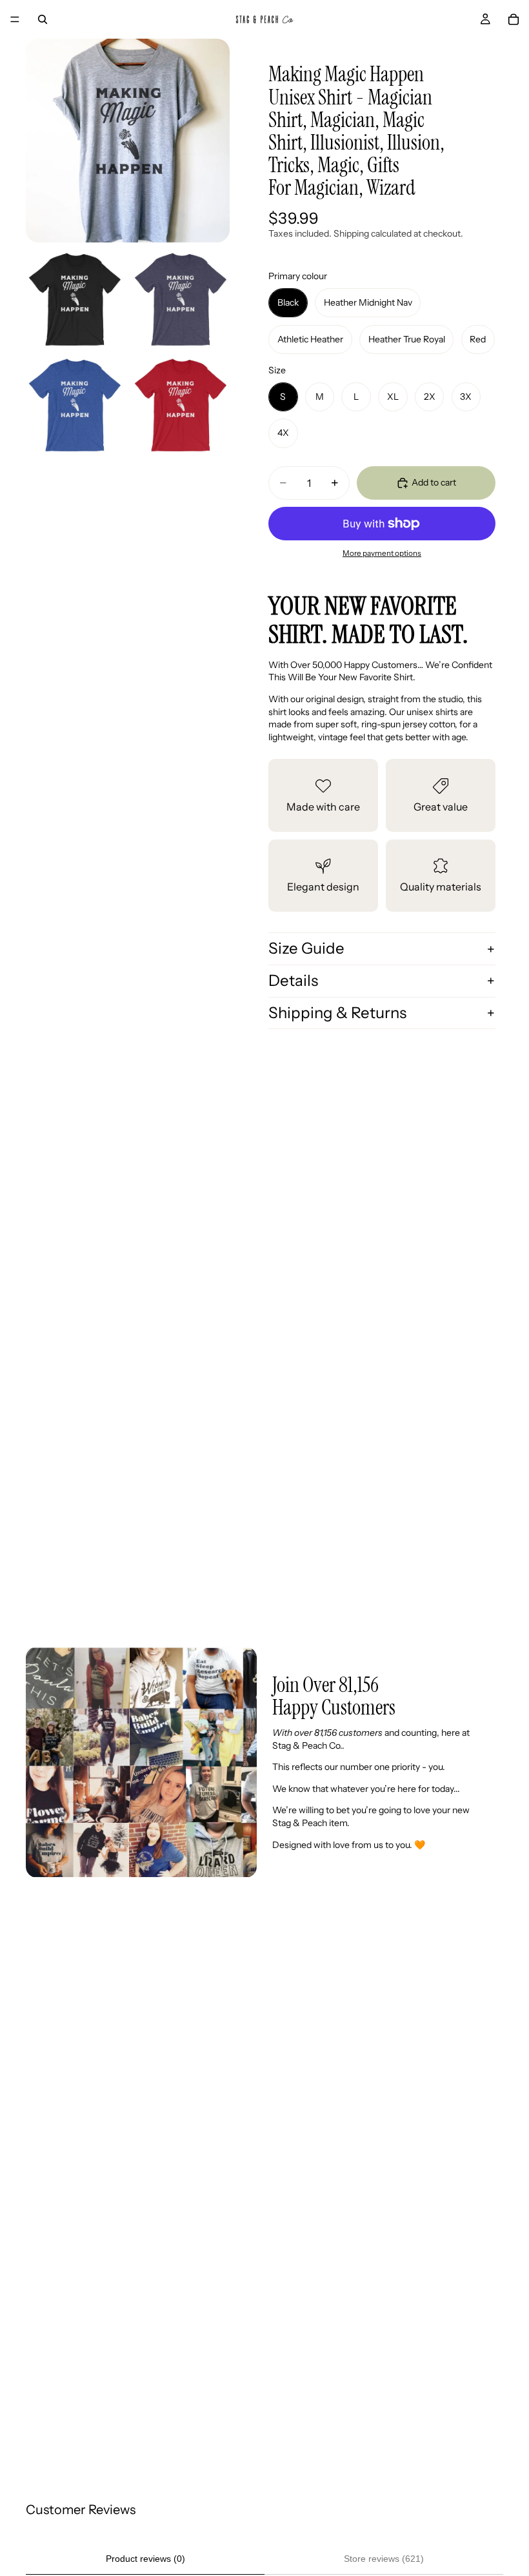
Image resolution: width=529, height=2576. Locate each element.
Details (293, 980)
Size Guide (306, 948)
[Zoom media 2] (75, 299)
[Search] (43, 19)
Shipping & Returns (337, 1013)
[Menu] (15, 19)
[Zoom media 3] (181, 299)
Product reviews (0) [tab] (145, 2559)
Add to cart (434, 482)
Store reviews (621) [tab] (384, 2559)
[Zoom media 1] (128, 141)
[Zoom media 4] (75, 405)
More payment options (382, 553)
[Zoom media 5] (181, 405)
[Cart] (514, 19)
